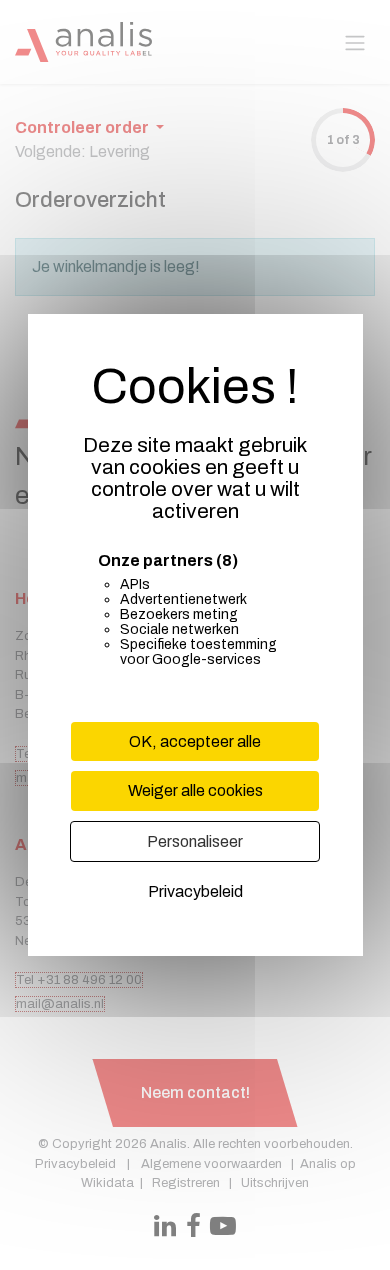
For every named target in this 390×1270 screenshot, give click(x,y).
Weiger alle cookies (195, 790)
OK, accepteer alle (195, 741)
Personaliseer (195, 841)
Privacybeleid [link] (195, 891)
